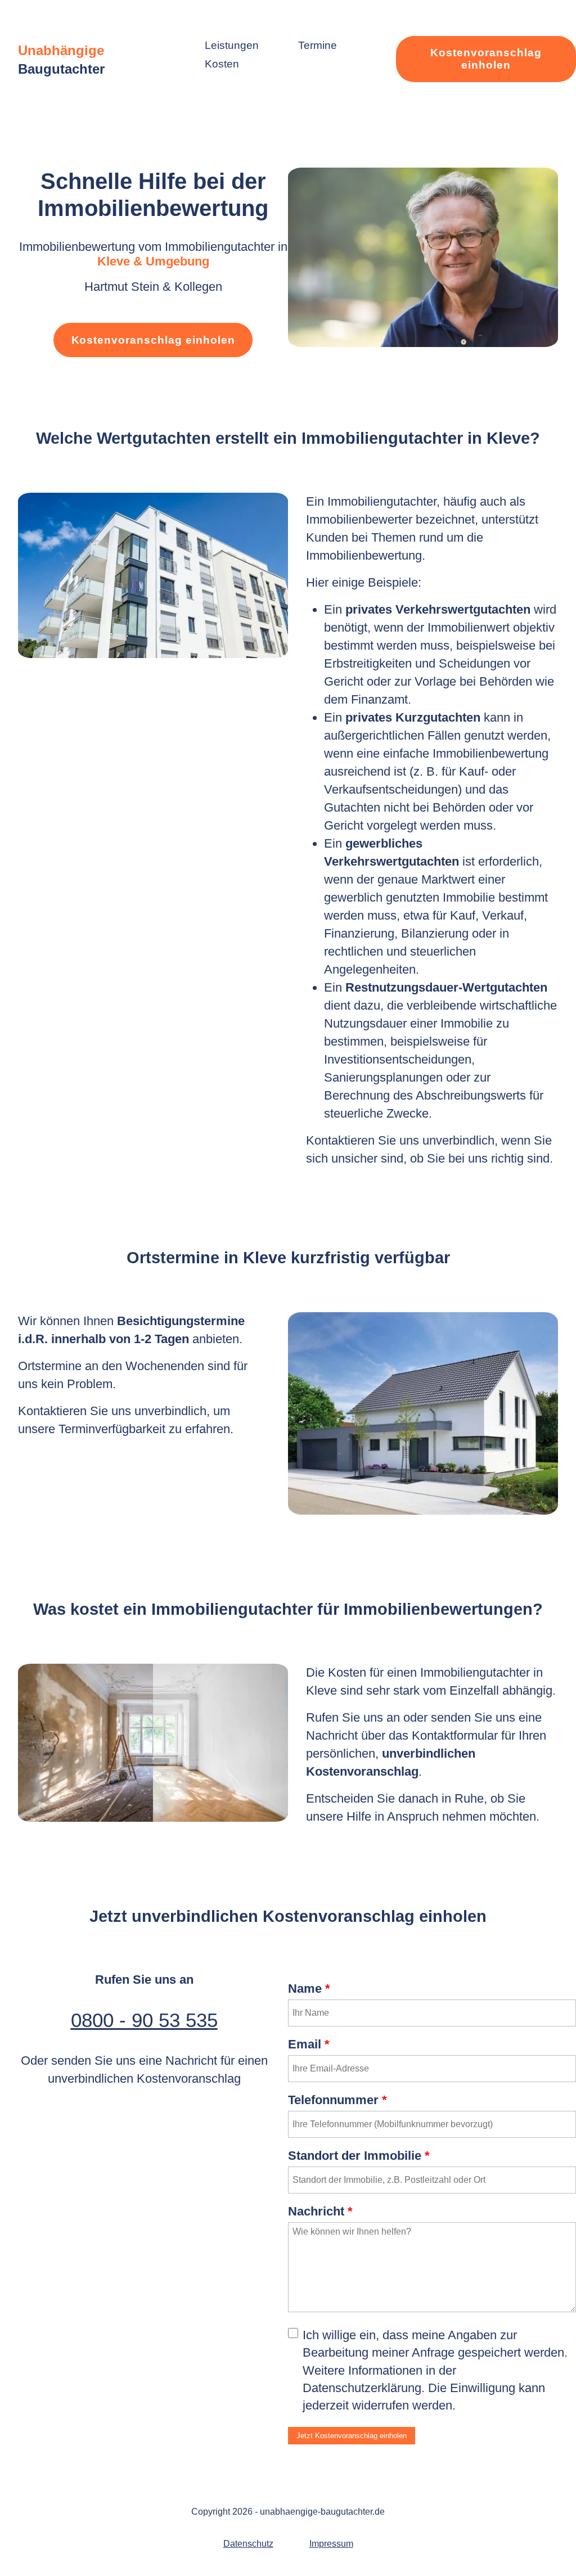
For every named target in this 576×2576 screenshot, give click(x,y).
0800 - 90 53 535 (144, 2020)
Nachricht (320, 2211)
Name (309, 1989)
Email (309, 2044)
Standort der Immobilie (359, 2156)
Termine (318, 45)
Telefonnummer (337, 2100)
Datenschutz (248, 2544)
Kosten (222, 64)
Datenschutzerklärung (362, 2388)
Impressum (331, 2544)
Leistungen (232, 45)
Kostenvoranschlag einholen (486, 59)
